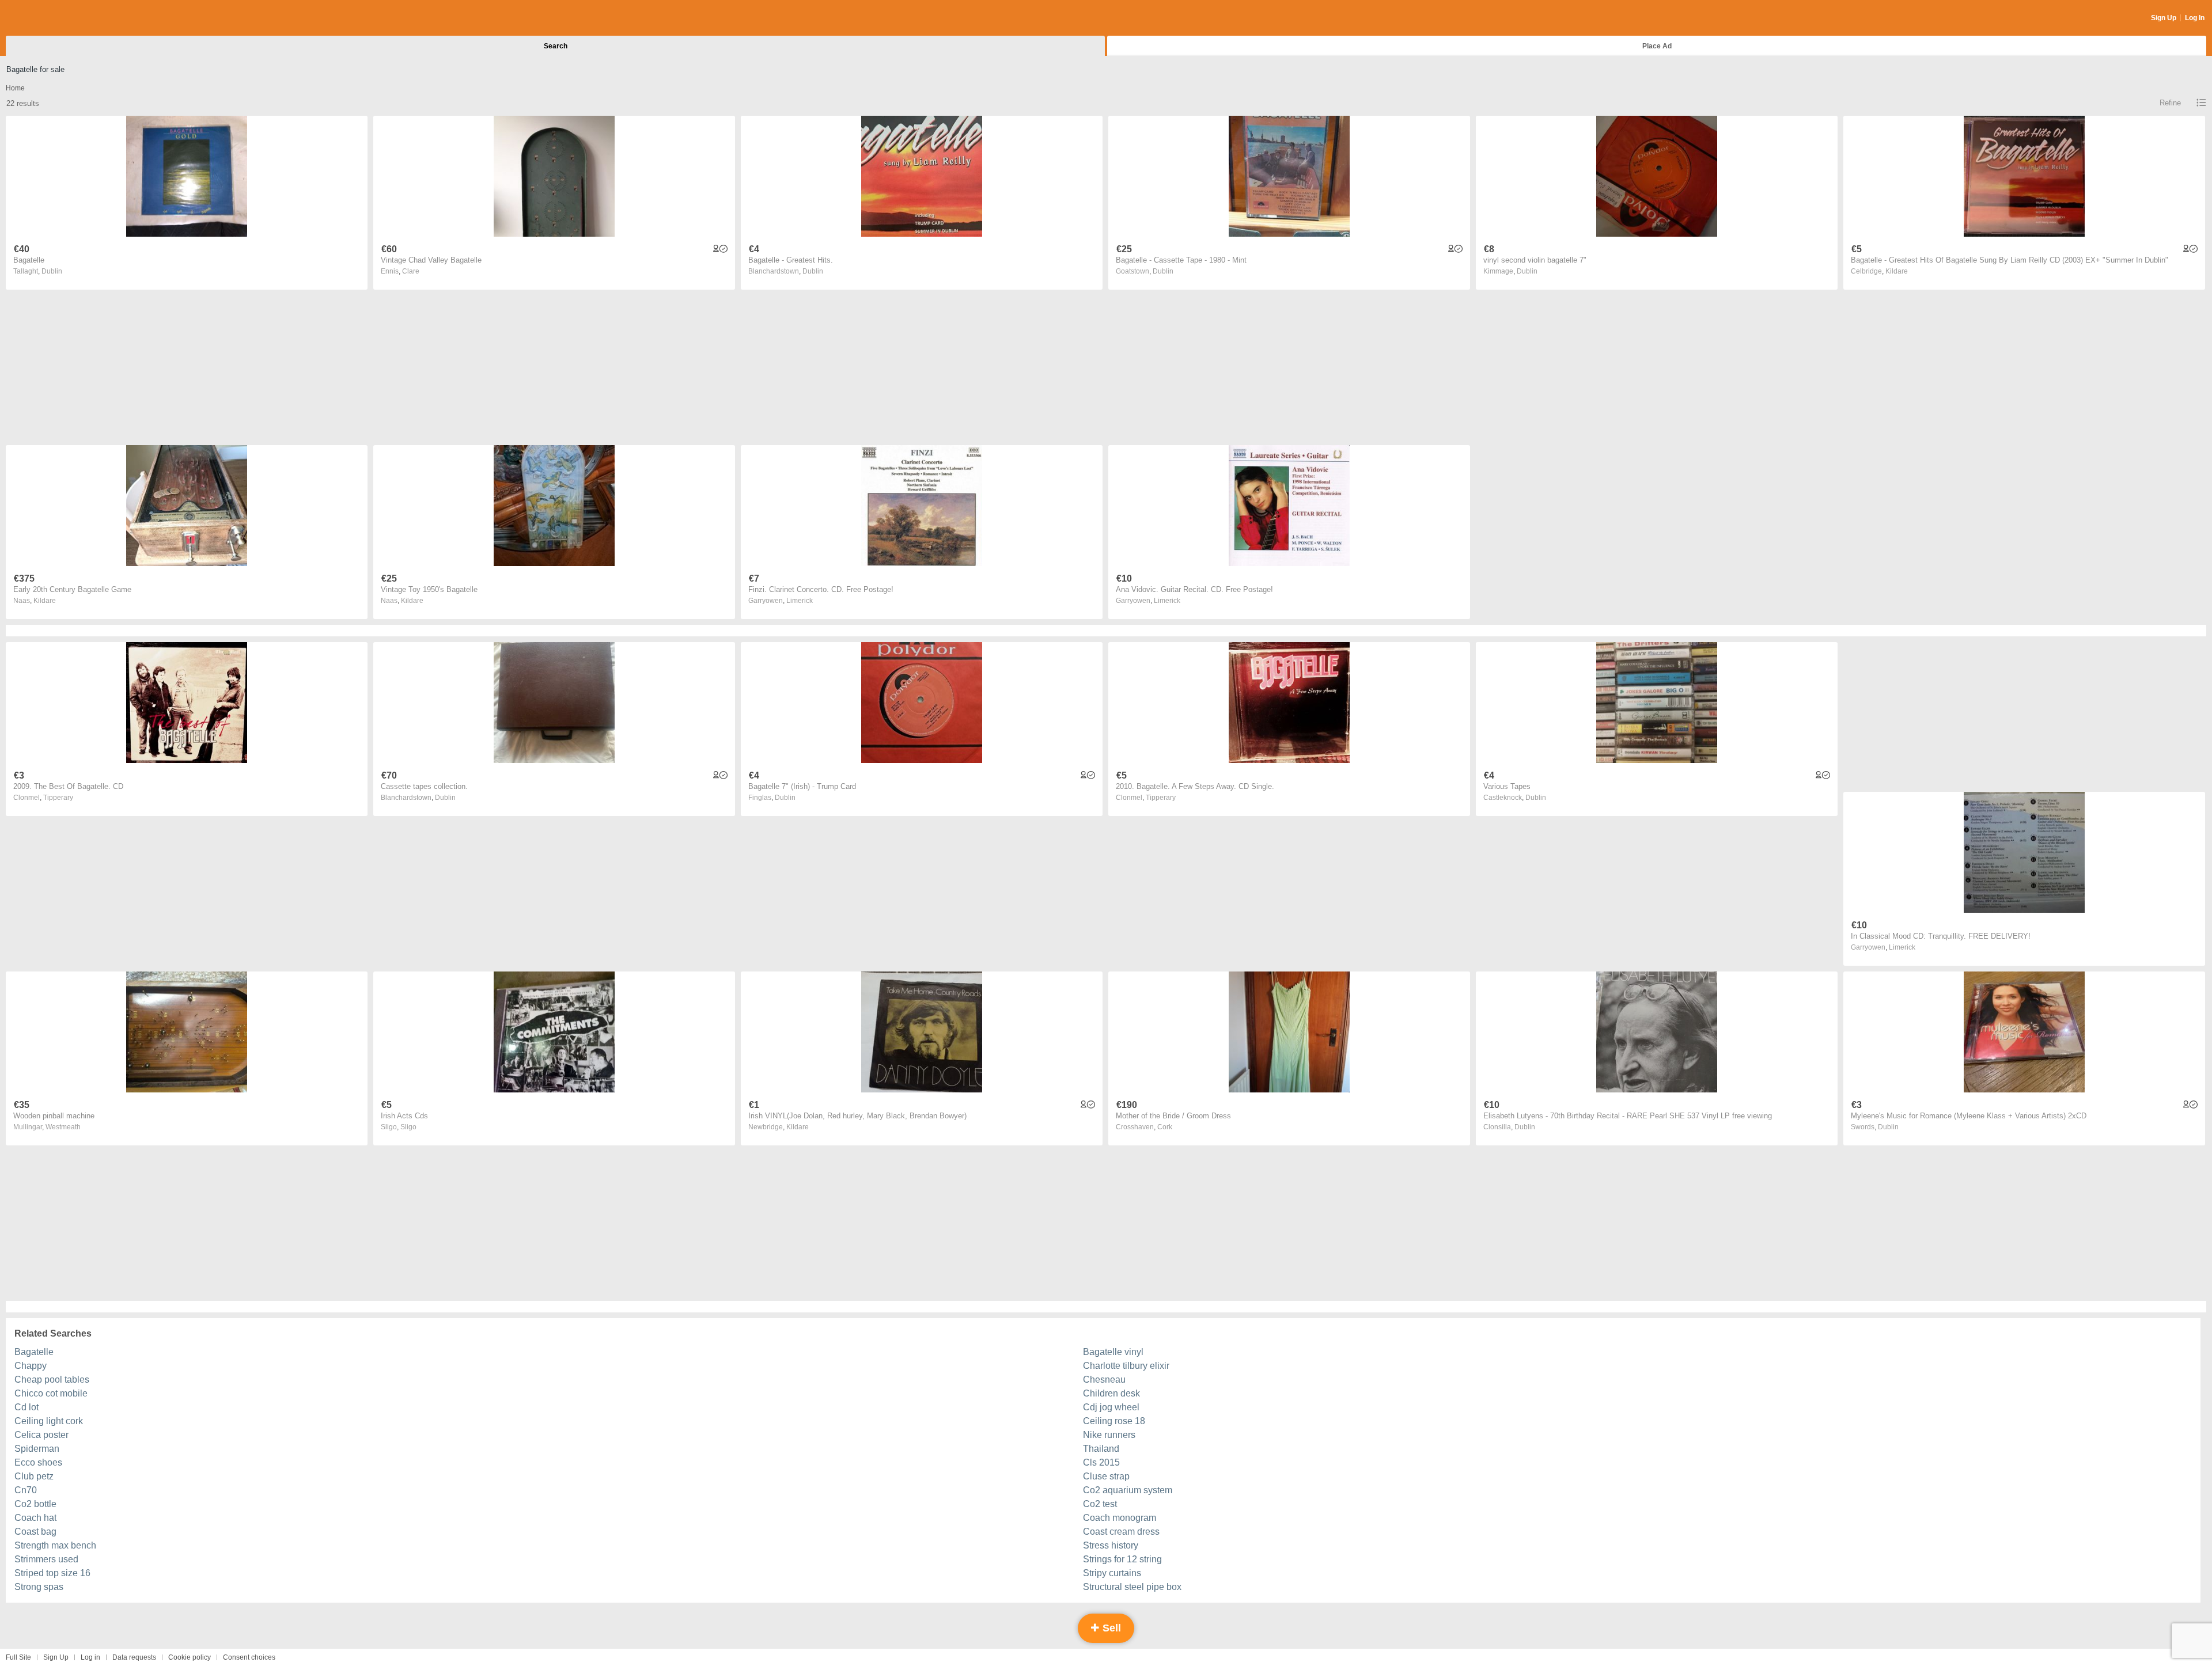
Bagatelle (34, 1352)
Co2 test (1100, 1504)
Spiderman (37, 1449)
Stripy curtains (1112, 1573)
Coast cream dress (1121, 1532)
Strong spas (39, 1587)
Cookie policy (190, 1657)
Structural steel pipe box (1132, 1587)
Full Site (18, 1657)
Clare (411, 271)
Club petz (34, 1476)
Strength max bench (55, 1545)
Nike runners (1109, 1435)
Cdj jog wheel (1111, 1407)
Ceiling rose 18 (1114, 1421)
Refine (2170, 103)
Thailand (1101, 1449)
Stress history (1111, 1545)
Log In (2195, 18)
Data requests (134, 1657)
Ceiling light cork (49, 1421)
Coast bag (35, 1532)
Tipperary (58, 798)
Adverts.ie (51, 18)
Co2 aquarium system (1128, 1490)
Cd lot (26, 1407)
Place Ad (1657, 46)
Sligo (408, 1127)
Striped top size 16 (52, 1573)
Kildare (1897, 271)
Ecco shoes (38, 1462)
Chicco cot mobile (51, 1393)
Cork (1165, 1127)
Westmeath (63, 1127)
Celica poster (41, 1435)
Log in (90, 1657)
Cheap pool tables (52, 1380)
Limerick (800, 601)
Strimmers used (46, 1559)
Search (556, 46)
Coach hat (35, 1518)
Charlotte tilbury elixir (1126, 1366)
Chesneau (1104, 1380)
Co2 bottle (35, 1504)
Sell (1110, 1628)
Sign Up (2164, 18)
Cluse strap (1106, 1476)
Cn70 (26, 1490)
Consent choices (249, 1657)
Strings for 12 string (1122, 1559)
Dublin (52, 271)
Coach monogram (1120, 1518)
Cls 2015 (1101, 1462)
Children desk (1111, 1393)
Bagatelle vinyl (1113, 1352)
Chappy (31, 1366)
